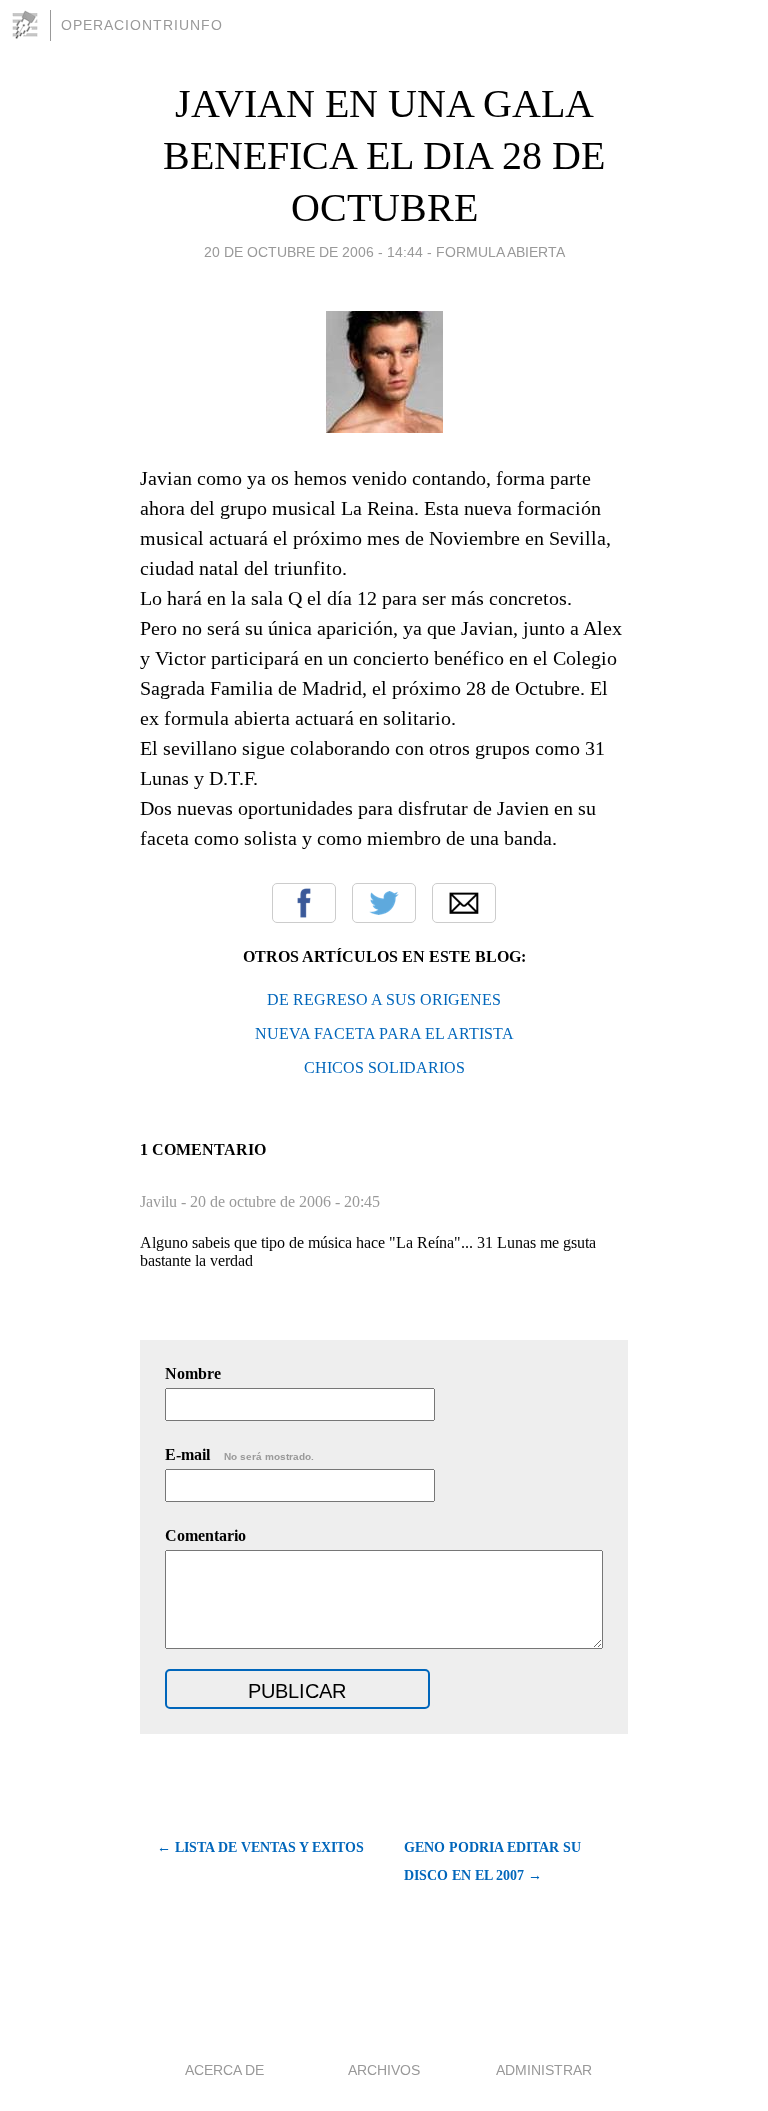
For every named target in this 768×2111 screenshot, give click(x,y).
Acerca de (224, 2070)
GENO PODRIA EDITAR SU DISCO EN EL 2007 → (492, 1861)
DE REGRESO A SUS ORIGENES (384, 999)
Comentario (205, 1535)
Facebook (304, 903)
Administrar (544, 2070)
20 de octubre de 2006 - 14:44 (313, 252)
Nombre (193, 1373)
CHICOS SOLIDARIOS (384, 1067)
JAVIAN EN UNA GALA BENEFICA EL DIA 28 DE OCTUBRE (384, 155)
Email (464, 903)
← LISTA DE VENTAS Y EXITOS (260, 1847)
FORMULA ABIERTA (500, 252)
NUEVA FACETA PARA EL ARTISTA (384, 1033)
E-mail (239, 1454)
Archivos (384, 2070)
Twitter (384, 903)
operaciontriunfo (142, 25)
